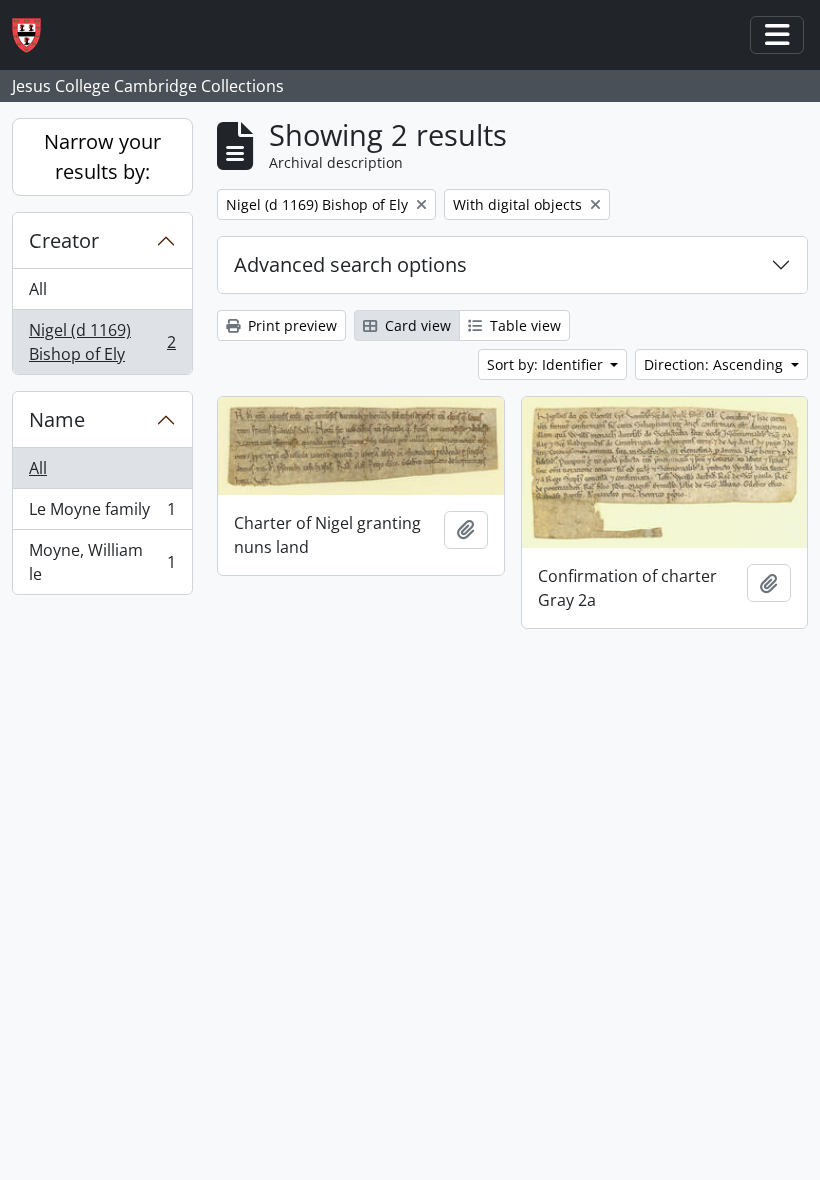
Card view (416, 325)
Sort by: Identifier (547, 364)
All (38, 289)
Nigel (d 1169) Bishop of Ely (102, 342)
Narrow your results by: (102, 156)
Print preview (290, 325)
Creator (64, 240)
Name (57, 419)
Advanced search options (350, 264)
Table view (523, 325)
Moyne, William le (102, 562)
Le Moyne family (102, 514)
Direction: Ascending (715, 364)
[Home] (34, 35)
